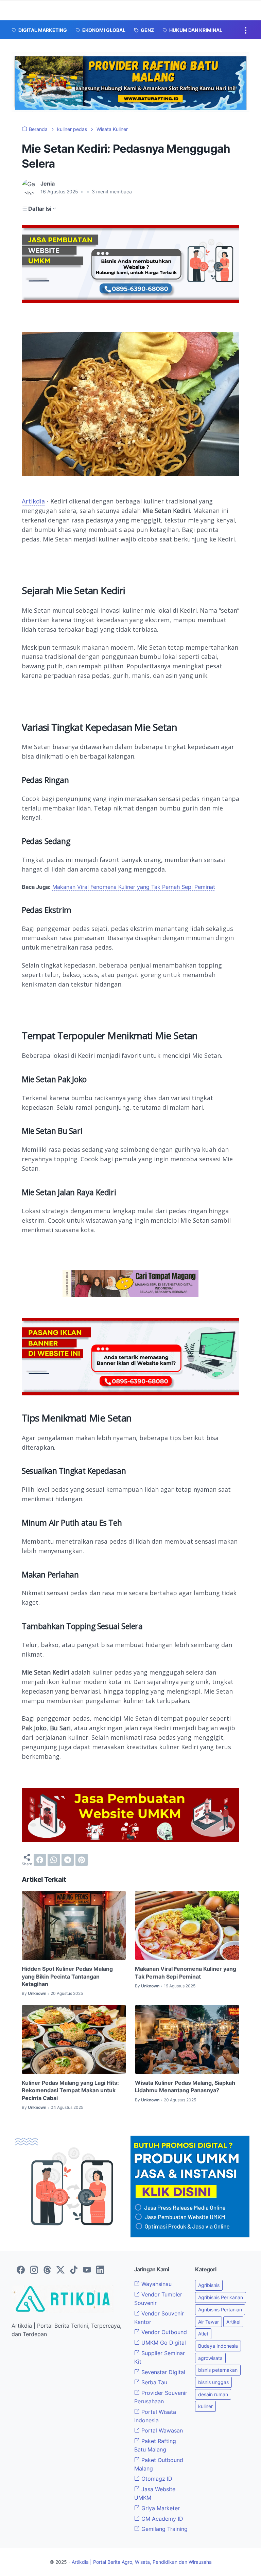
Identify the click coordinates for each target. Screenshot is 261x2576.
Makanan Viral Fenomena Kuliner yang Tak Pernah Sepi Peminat (134, 887)
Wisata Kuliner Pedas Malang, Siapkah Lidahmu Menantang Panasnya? (185, 2086)
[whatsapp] (54, 1860)
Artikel (233, 2322)
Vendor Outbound (163, 2332)
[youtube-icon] (87, 2270)
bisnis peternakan (218, 2370)
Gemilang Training (164, 2529)
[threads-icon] (47, 2270)
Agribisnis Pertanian (220, 2310)
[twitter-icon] (60, 2270)
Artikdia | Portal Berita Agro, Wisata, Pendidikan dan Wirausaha (142, 2562)
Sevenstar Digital (162, 2372)
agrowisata (210, 2358)
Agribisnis (209, 2285)
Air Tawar (208, 2322)
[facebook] (40, 1860)
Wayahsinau (156, 2284)
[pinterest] (82, 1860)
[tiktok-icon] (74, 2270)
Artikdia (33, 501)
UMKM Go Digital (163, 2343)
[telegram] (68, 1860)
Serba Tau (153, 2382)
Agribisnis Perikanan (221, 2297)
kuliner (205, 2406)
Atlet (203, 2334)
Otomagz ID (156, 2479)
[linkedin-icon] (100, 2270)
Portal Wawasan (161, 2430)
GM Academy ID (161, 2519)
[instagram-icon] (34, 2270)
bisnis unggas (213, 2382)
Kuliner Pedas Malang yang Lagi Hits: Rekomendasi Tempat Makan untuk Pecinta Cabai (70, 2090)
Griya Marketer (160, 2508)
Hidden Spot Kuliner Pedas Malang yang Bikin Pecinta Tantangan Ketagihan (67, 1976)
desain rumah (213, 2394)
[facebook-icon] (21, 2270)
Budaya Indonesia (218, 2346)
